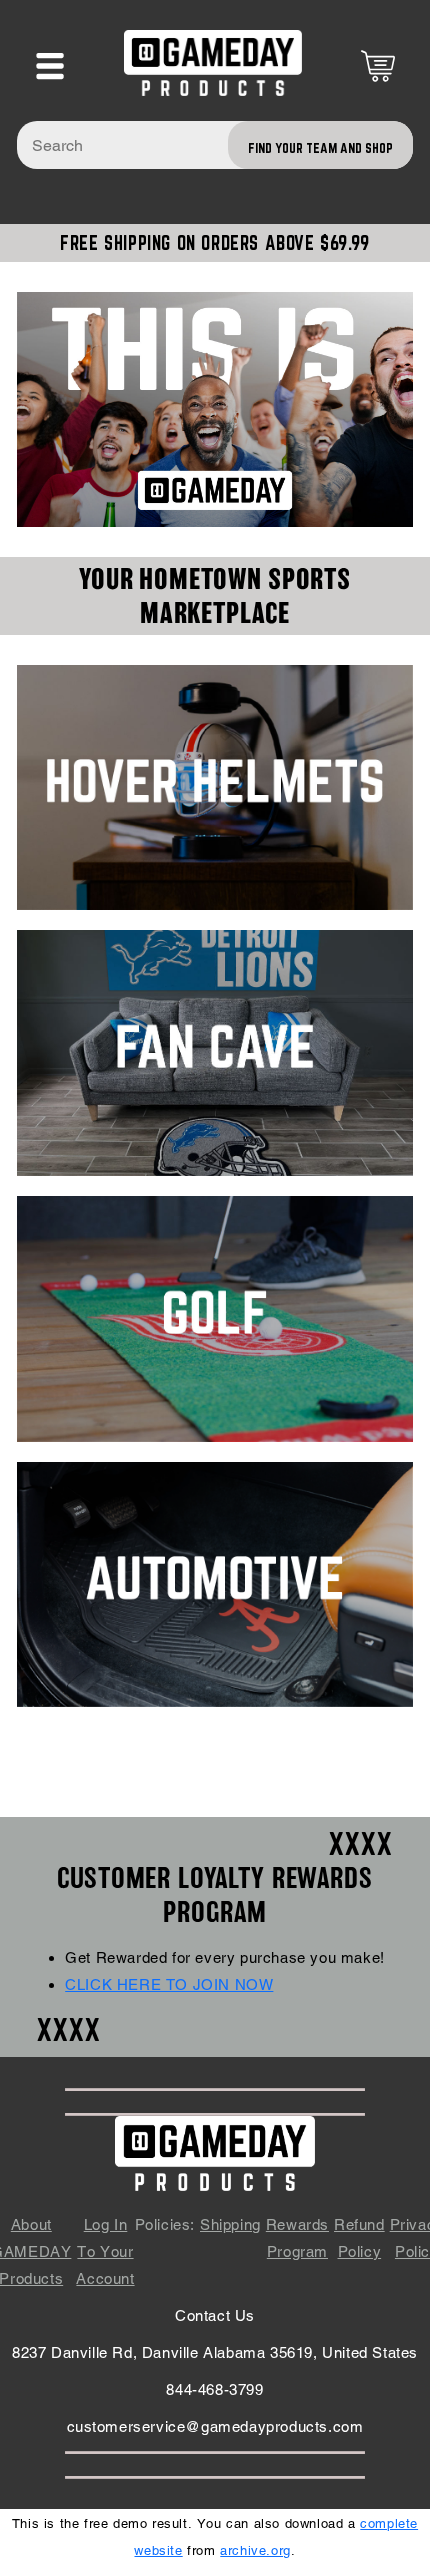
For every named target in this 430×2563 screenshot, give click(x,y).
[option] (215, 409)
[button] (50, 66)
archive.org (255, 2550)
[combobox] (215, 145)
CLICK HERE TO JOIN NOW (169, 1984)
